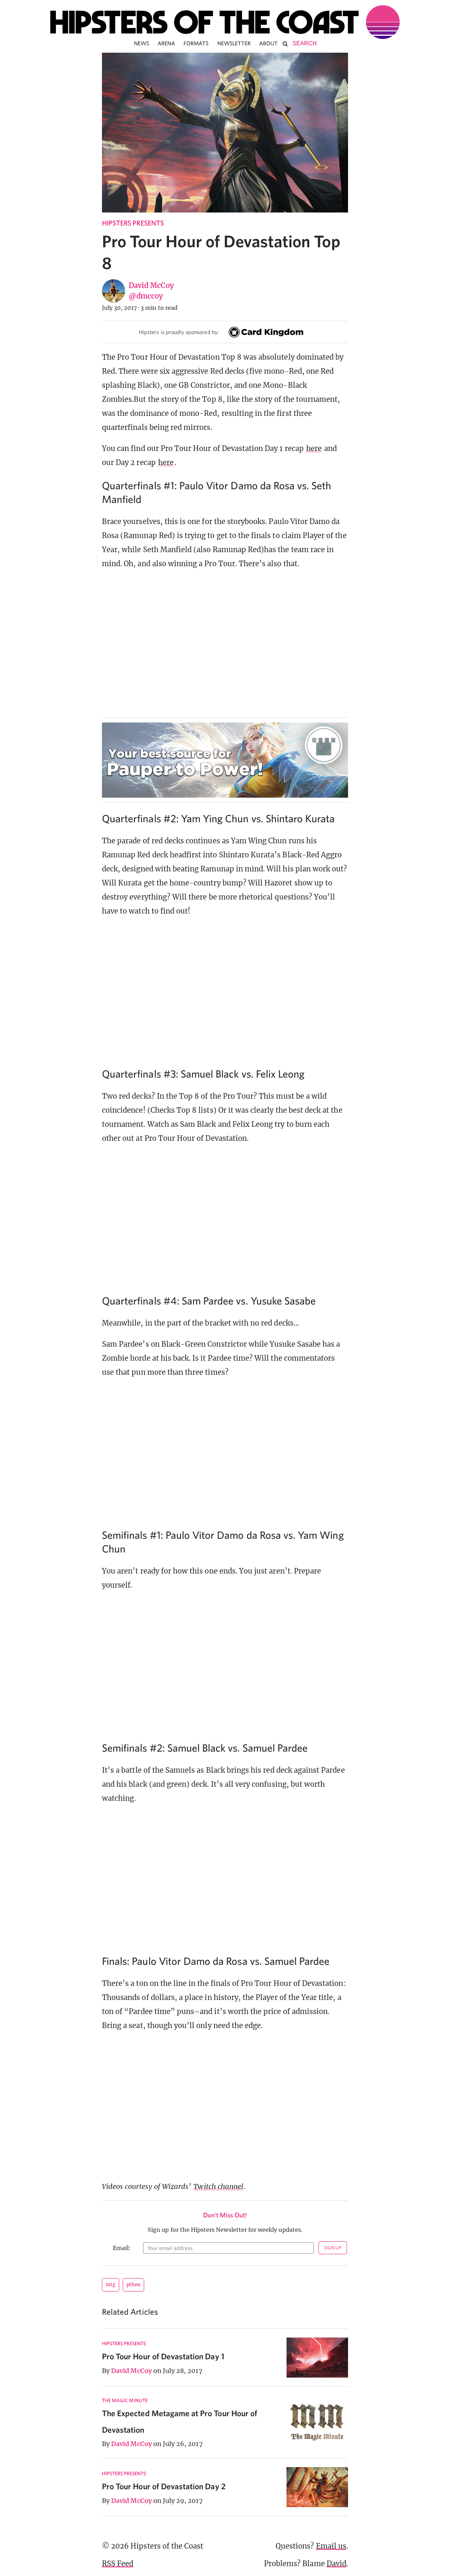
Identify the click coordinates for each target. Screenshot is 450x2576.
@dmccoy (146, 296)
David (336, 2564)
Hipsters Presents (133, 223)
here (314, 448)
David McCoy (151, 285)
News (142, 43)
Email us (331, 2546)
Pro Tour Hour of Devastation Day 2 (164, 2486)
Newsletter (234, 43)
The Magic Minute (125, 2400)
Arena (166, 43)
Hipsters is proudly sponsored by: (179, 332)
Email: (122, 2248)
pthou (134, 2285)
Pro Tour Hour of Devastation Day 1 (163, 2356)
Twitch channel (218, 2186)
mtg (111, 2285)
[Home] (225, 22)
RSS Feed (118, 2564)
